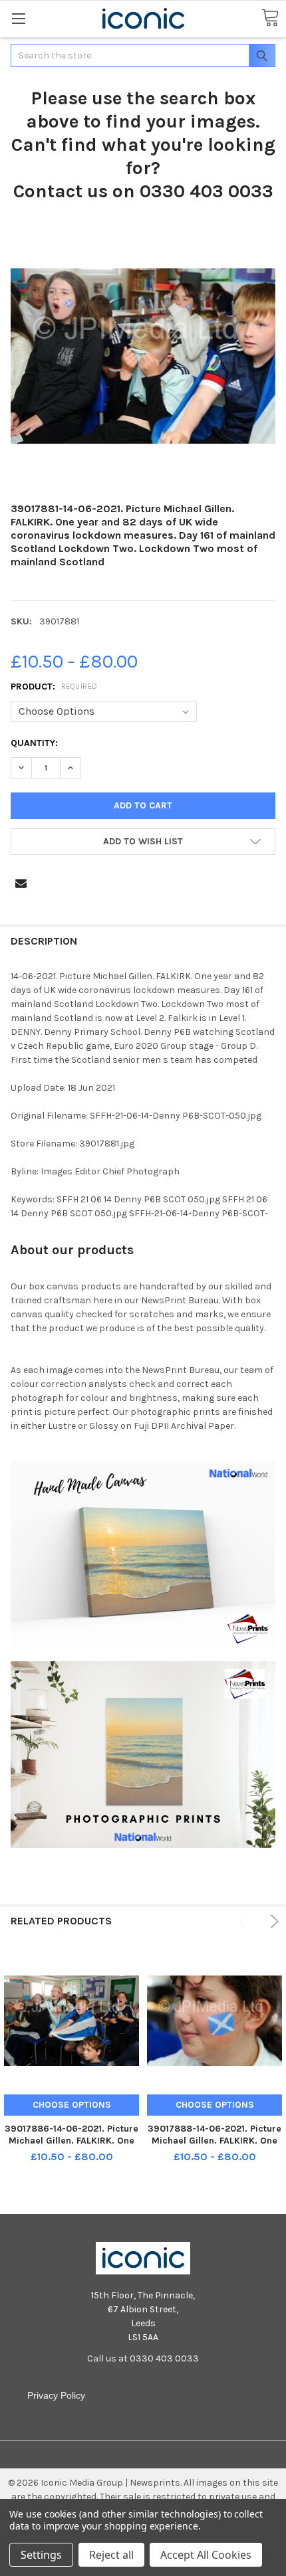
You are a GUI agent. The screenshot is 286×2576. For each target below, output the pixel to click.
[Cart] (270, 18)
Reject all (111, 2555)
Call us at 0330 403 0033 (143, 2358)
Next (272, 1921)
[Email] (21, 883)
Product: (54, 687)
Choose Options (72, 2105)
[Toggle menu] (18, 18)
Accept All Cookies (206, 2555)
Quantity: (34, 743)
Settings (41, 2555)
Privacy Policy (56, 2395)
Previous (245, 1921)
